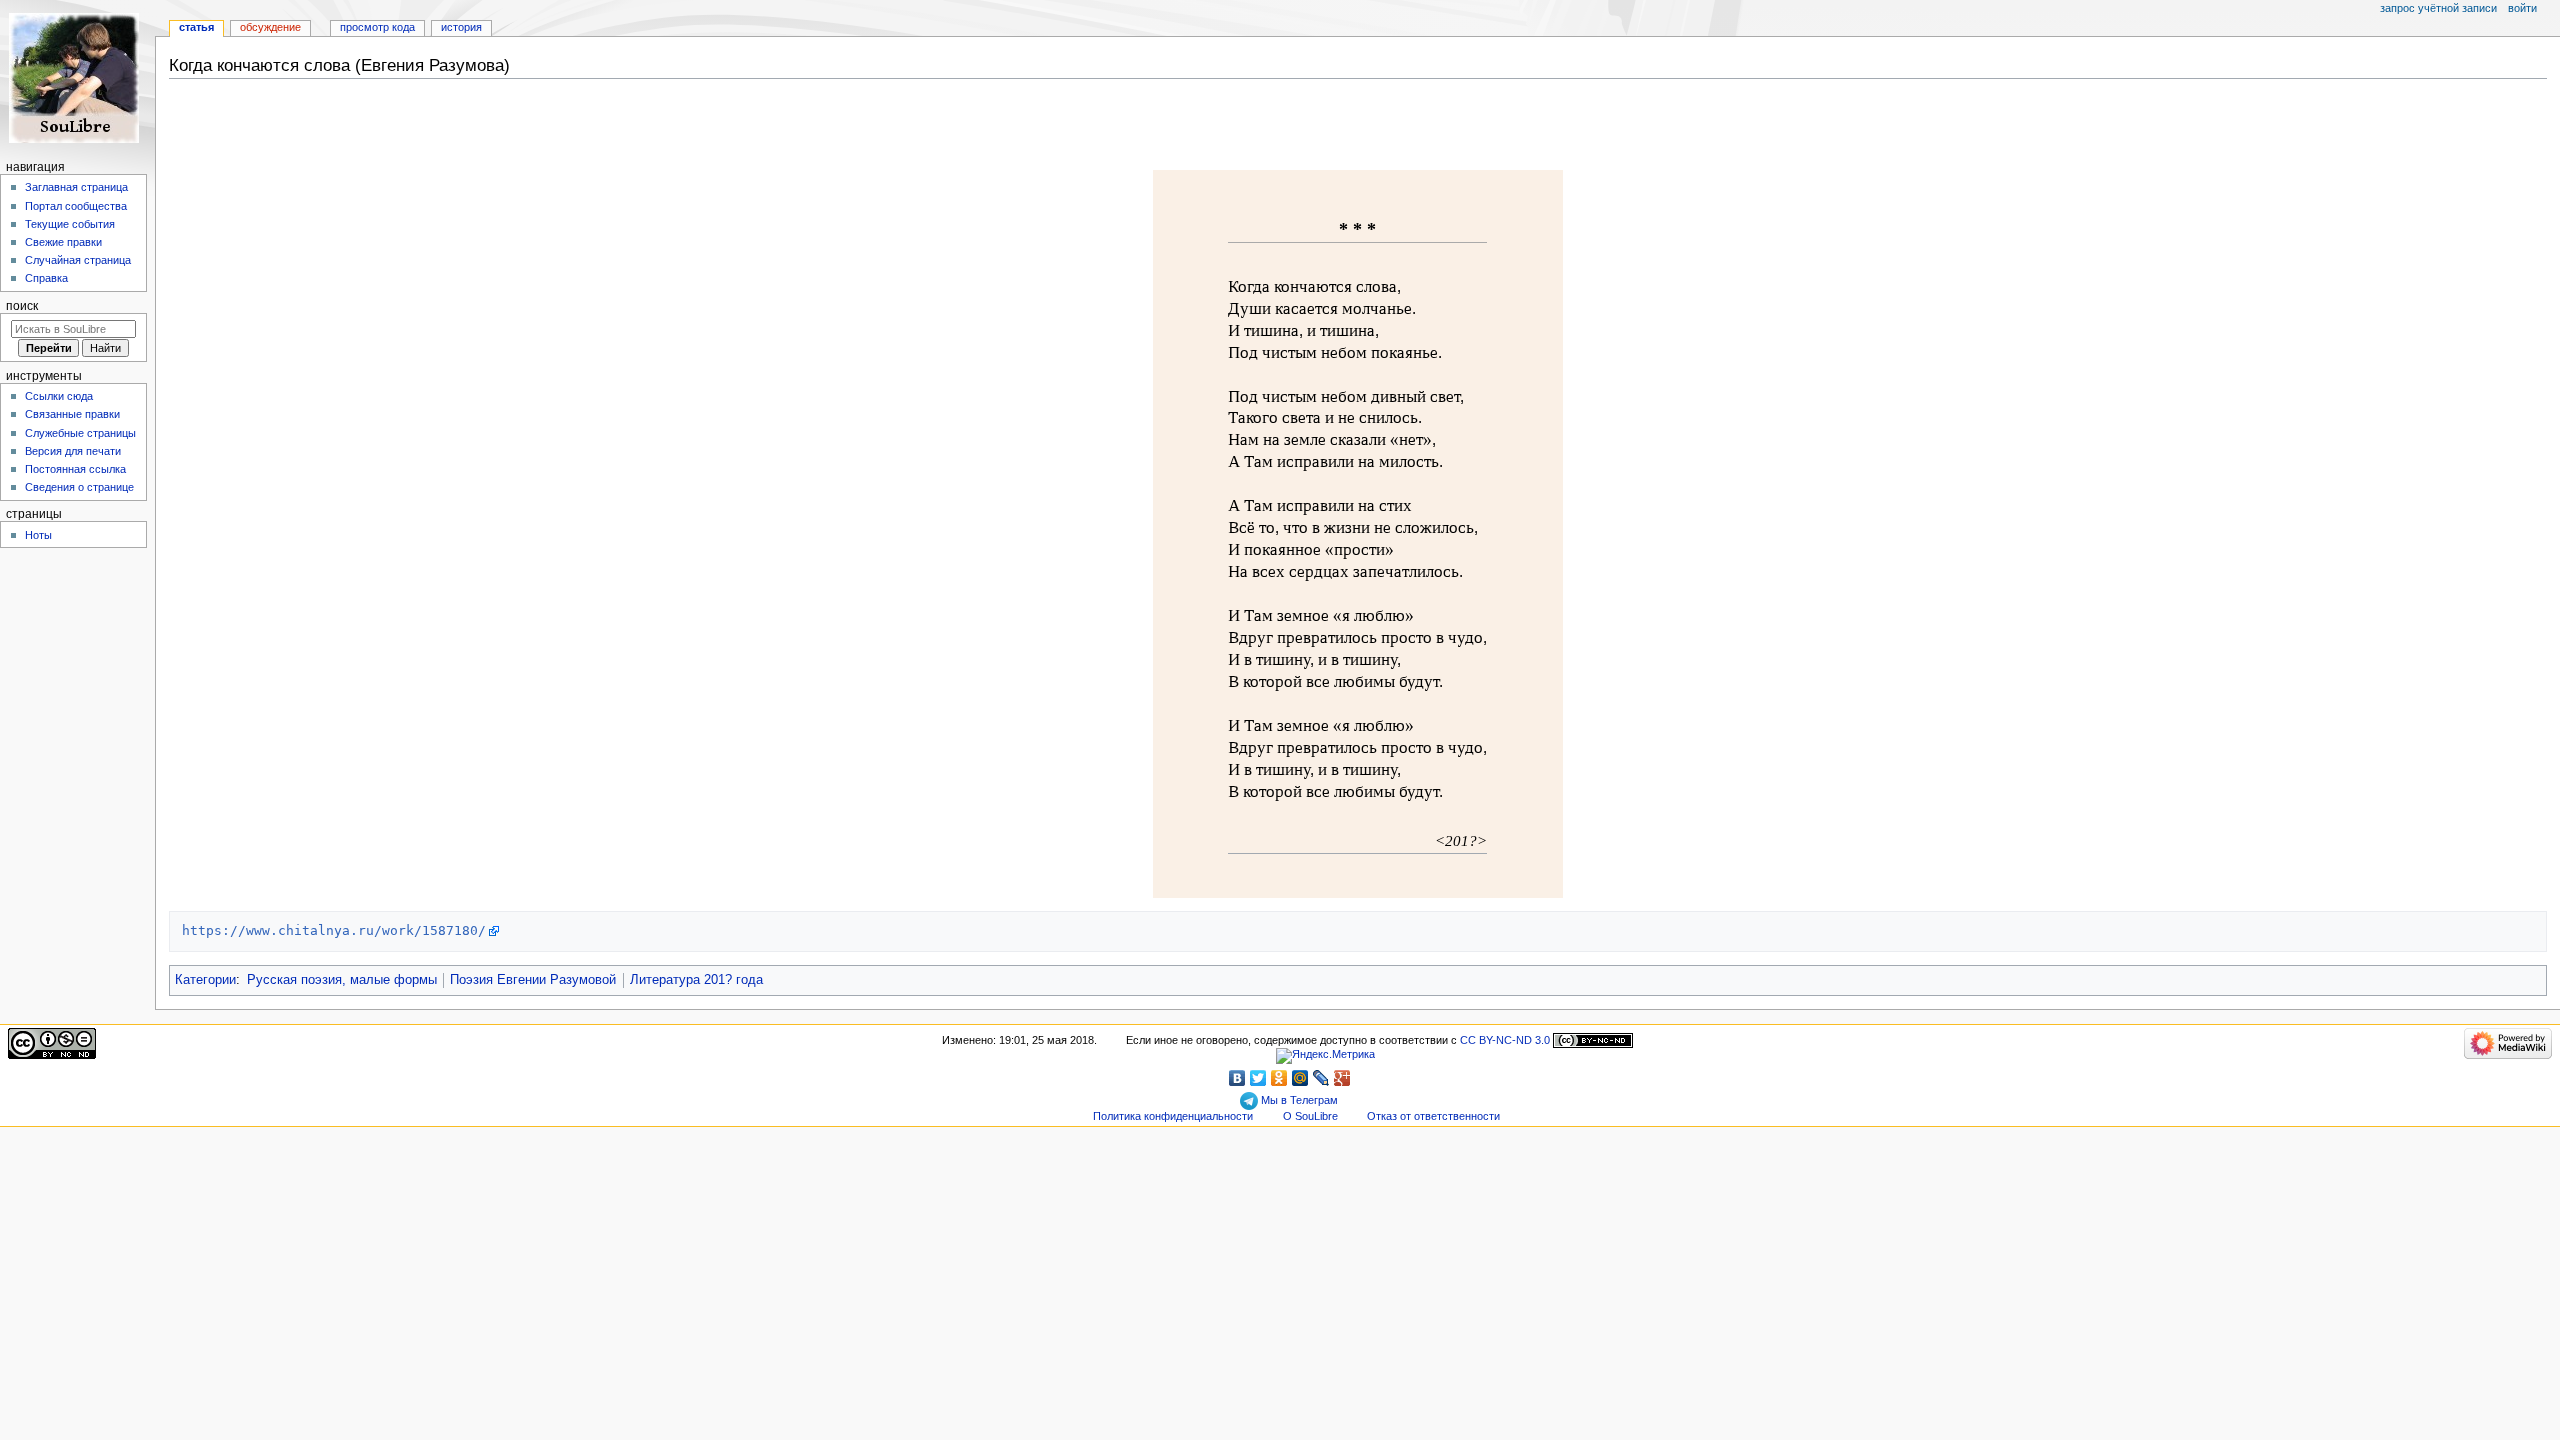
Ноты (38, 535)
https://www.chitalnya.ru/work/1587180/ (334, 930)
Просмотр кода (377, 27)
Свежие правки (63, 242)
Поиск (22, 306)
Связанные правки (72, 414)
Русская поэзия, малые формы (342, 980)
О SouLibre (1310, 1116)
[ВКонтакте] (1237, 1078)
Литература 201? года (696, 980)
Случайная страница (78, 260)
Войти (2522, 8)
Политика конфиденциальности (1173, 1116)
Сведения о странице (79, 487)
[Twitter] (1258, 1078)
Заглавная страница (76, 187)
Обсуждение (270, 27)
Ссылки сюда (59, 396)
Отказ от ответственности (1433, 1116)
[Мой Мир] (1300, 1078)
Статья (196, 27)
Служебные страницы (80, 433)
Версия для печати (73, 451)
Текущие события (70, 224)
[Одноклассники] (1279, 1078)
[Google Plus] (1342, 1078)
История (461, 27)
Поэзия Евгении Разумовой (533, 980)
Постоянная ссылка (75, 469)
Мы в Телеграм (1298, 1100)
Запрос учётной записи (2438, 8)
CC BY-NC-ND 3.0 (1505, 1040)
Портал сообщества (76, 206)
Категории (205, 980)
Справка (46, 278)
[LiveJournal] (1321, 1078)
